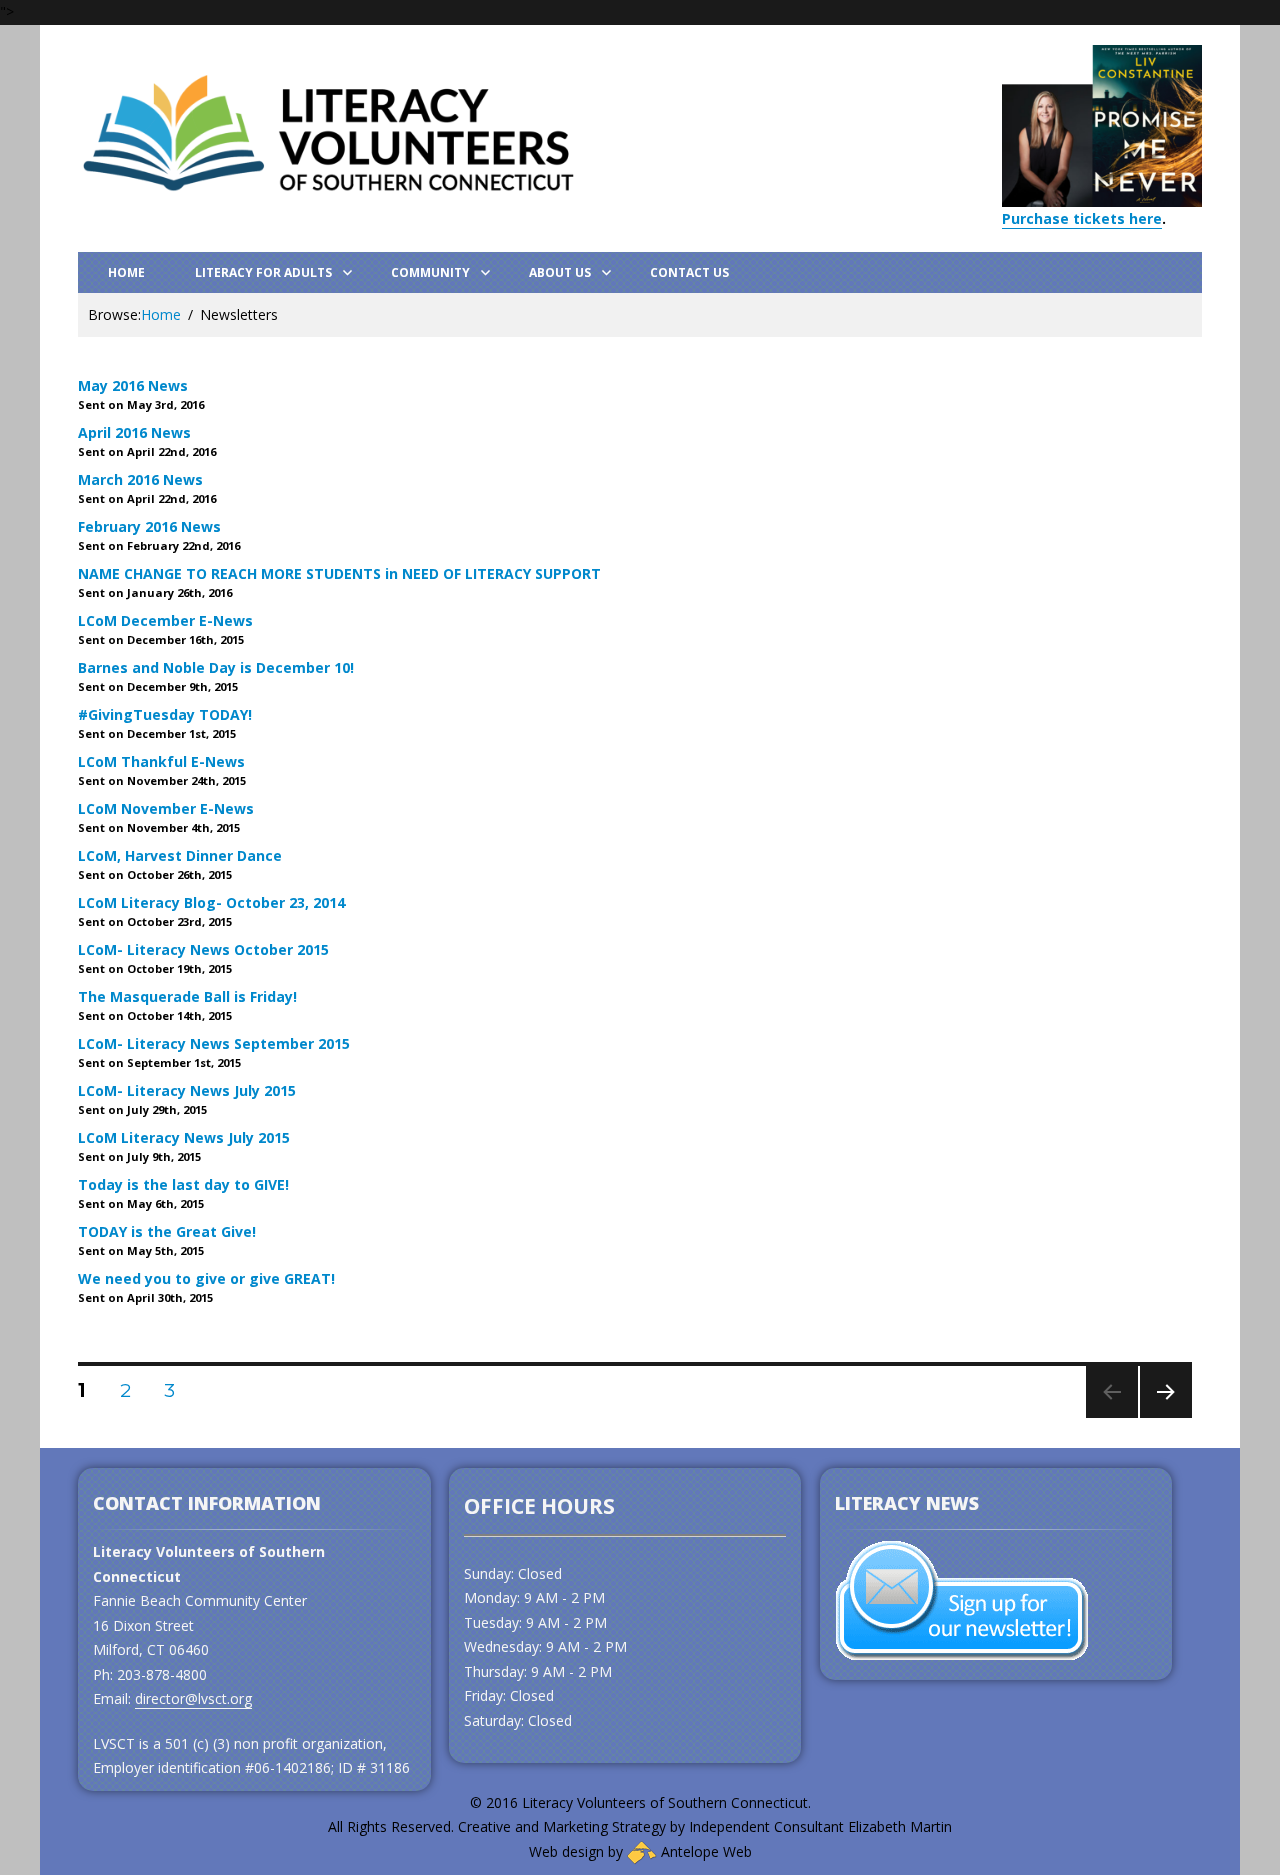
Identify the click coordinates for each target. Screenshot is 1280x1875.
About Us (560, 272)
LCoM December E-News (165, 620)
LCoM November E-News (166, 808)
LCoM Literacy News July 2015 (184, 1137)
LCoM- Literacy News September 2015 (214, 1043)
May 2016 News (133, 385)
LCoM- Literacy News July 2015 (187, 1090)
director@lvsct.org (193, 1698)
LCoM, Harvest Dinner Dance (180, 855)
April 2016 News (134, 432)
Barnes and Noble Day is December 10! (216, 667)
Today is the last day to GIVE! (183, 1184)
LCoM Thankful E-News (161, 761)
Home (126, 272)
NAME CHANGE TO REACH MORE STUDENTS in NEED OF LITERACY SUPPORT (339, 573)
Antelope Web (704, 1851)
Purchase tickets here (1082, 218)
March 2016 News (140, 479)
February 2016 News (149, 526)
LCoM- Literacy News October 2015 (203, 949)
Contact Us (689, 272)
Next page (1166, 1417)
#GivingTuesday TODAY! (165, 714)
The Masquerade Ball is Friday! (187, 996)
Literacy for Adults (263, 272)
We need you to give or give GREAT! (206, 1278)
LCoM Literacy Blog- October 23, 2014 (211, 902)
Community (430, 272)
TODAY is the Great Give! (167, 1231)
